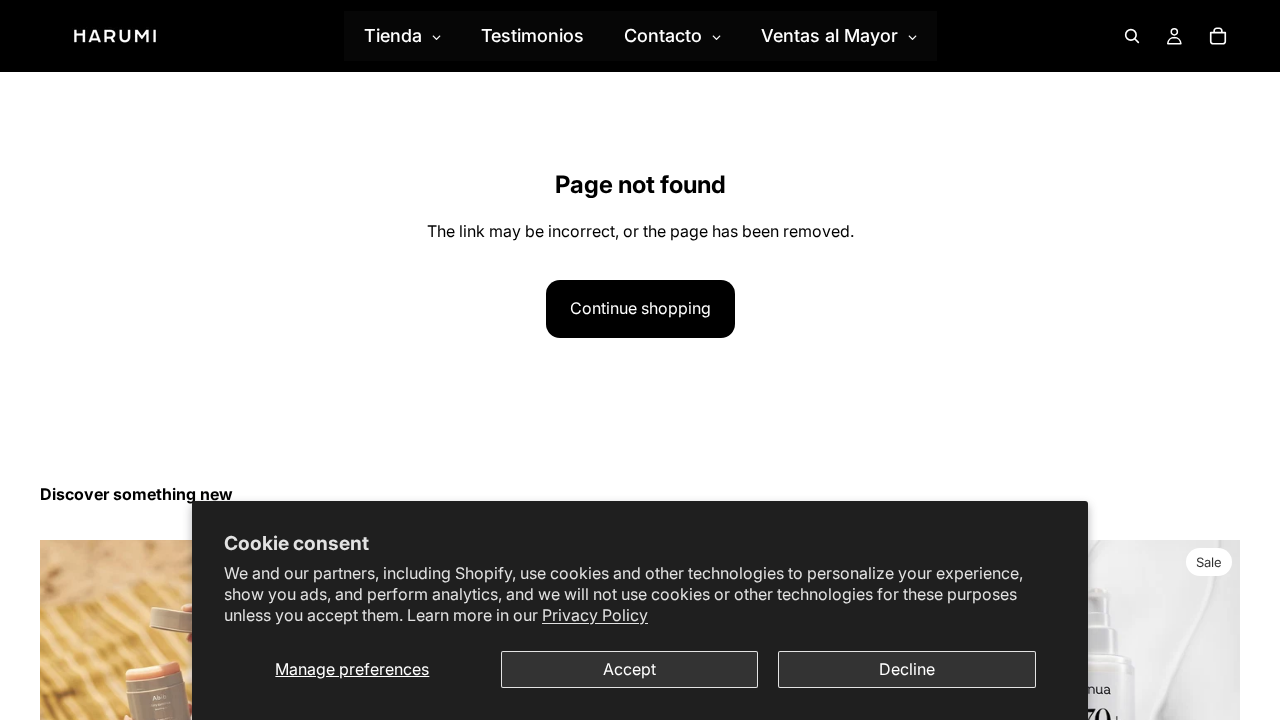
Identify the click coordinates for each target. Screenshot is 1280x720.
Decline (907, 669)
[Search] (1132, 36)
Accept (629, 669)
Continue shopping (640, 308)
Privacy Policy (595, 615)
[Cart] (1218, 36)
